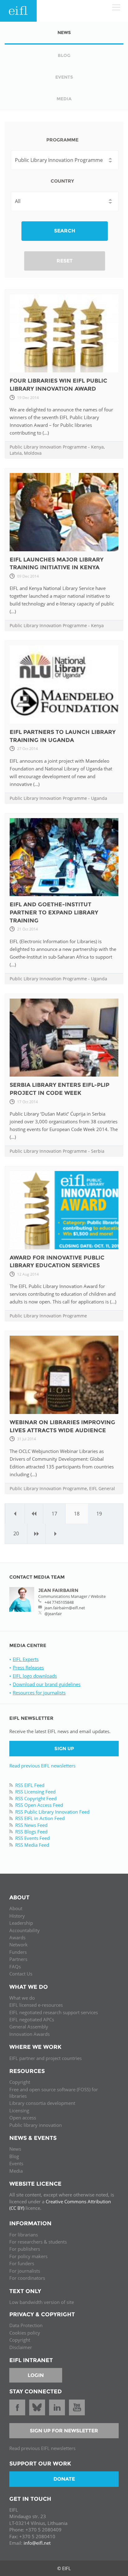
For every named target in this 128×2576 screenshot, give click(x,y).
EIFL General (102, 1488)
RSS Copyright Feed (36, 1798)
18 (77, 1514)
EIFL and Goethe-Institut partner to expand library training (54, 912)
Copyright (20, 2082)
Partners (18, 1959)
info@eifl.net (37, 2543)
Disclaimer (21, 2347)
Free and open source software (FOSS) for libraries (54, 2093)
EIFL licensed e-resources (36, 2005)
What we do (22, 1998)
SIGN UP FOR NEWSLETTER (64, 2431)
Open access (23, 2118)
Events (16, 2163)
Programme (62, 140)
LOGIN (36, 2375)
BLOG (64, 55)
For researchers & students (38, 2242)
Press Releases (28, 1667)
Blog (14, 2156)
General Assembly (29, 2027)
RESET (65, 261)
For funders (22, 2263)
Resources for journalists (39, 1693)
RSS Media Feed (32, 1845)
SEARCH (65, 231)
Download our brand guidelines (47, 1684)
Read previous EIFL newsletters (42, 1766)
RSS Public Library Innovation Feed (52, 1812)
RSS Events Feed (32, 1838)
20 (16, 1533)
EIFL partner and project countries (46, 2058)
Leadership (21, 1923)
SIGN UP (64, 1748)
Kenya (97, 447)
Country (62, 181)
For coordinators (27, 2278)
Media (16, 2171)
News (15, 2149)
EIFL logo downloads (35, 1676)
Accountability (25, 1930)
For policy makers (28, 2256)
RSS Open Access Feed (39, 1805)
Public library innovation (36, 2125)
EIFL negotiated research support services (54, 2012)
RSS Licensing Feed (35, 1792)
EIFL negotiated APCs (32, 2019)
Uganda (99, 798)
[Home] (18, 11)
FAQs (15, 1967)
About (16, 1908)
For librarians (24, 2235)
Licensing (19, 2110)
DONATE (64, 2479)
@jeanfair (53, 1614)
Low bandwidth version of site (42, 2302)
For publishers (25, 2249)
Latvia (16, 453)
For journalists (25, 2271)
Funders (18, 1952)
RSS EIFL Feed (30, 1785)
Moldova (33, 453)
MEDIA (64, 99)
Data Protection (26, 2325)
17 (54, 1514)
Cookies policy (25, 2333)
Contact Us (21, 1974)
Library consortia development (42, 2103)
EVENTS (64, 77)
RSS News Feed (31, 1825)
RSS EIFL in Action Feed (40, 1818)
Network (18, 1945)
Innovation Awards (30, 2034)
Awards (17, 1937)
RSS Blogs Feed (31, 1832)
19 (99, 1514)
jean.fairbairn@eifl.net (65, 1608)
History (17, 1916)
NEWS (64, 33)
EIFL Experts (26, 1659)
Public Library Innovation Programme (48, 447)
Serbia (98, 1151)
